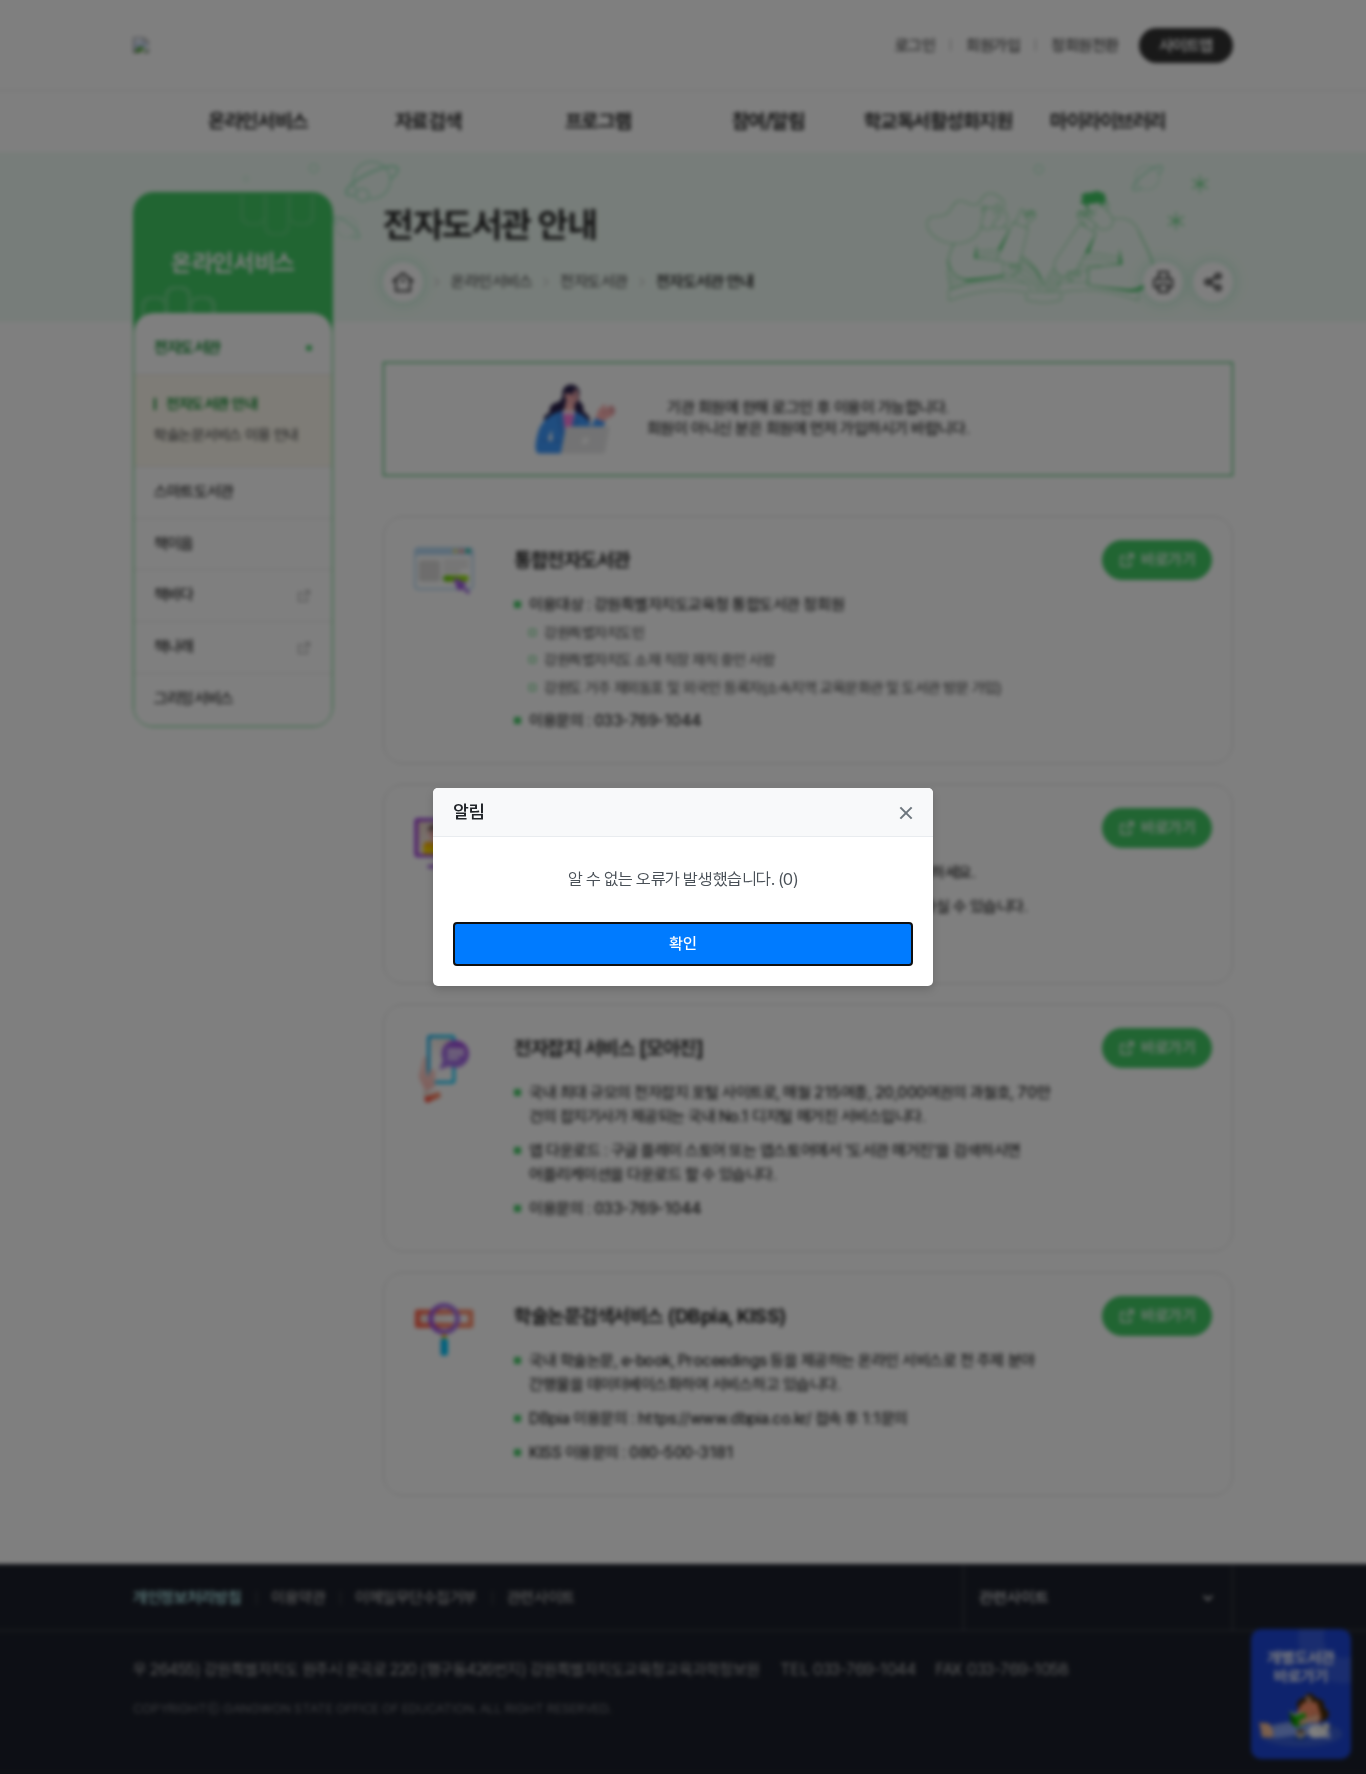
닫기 (906, 813)
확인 (683, 943)
